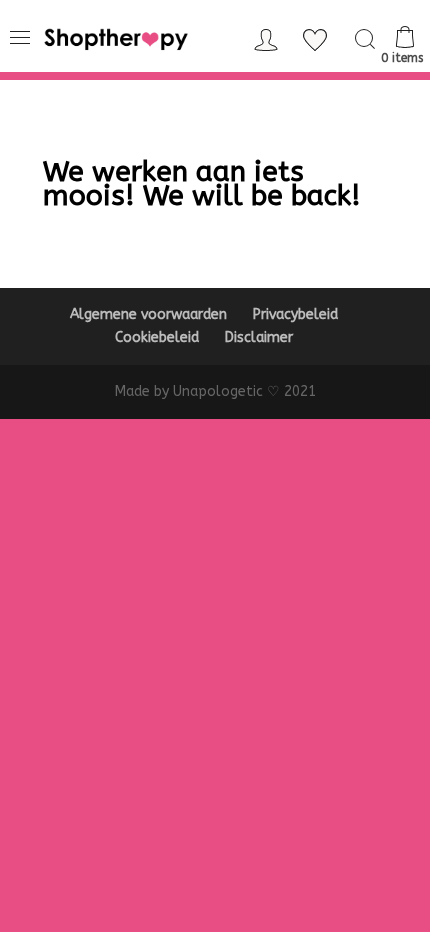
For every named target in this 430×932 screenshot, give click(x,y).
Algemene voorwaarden (148, 314)
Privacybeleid (295, 314)
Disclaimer (259, 337)
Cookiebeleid (157, 337)
